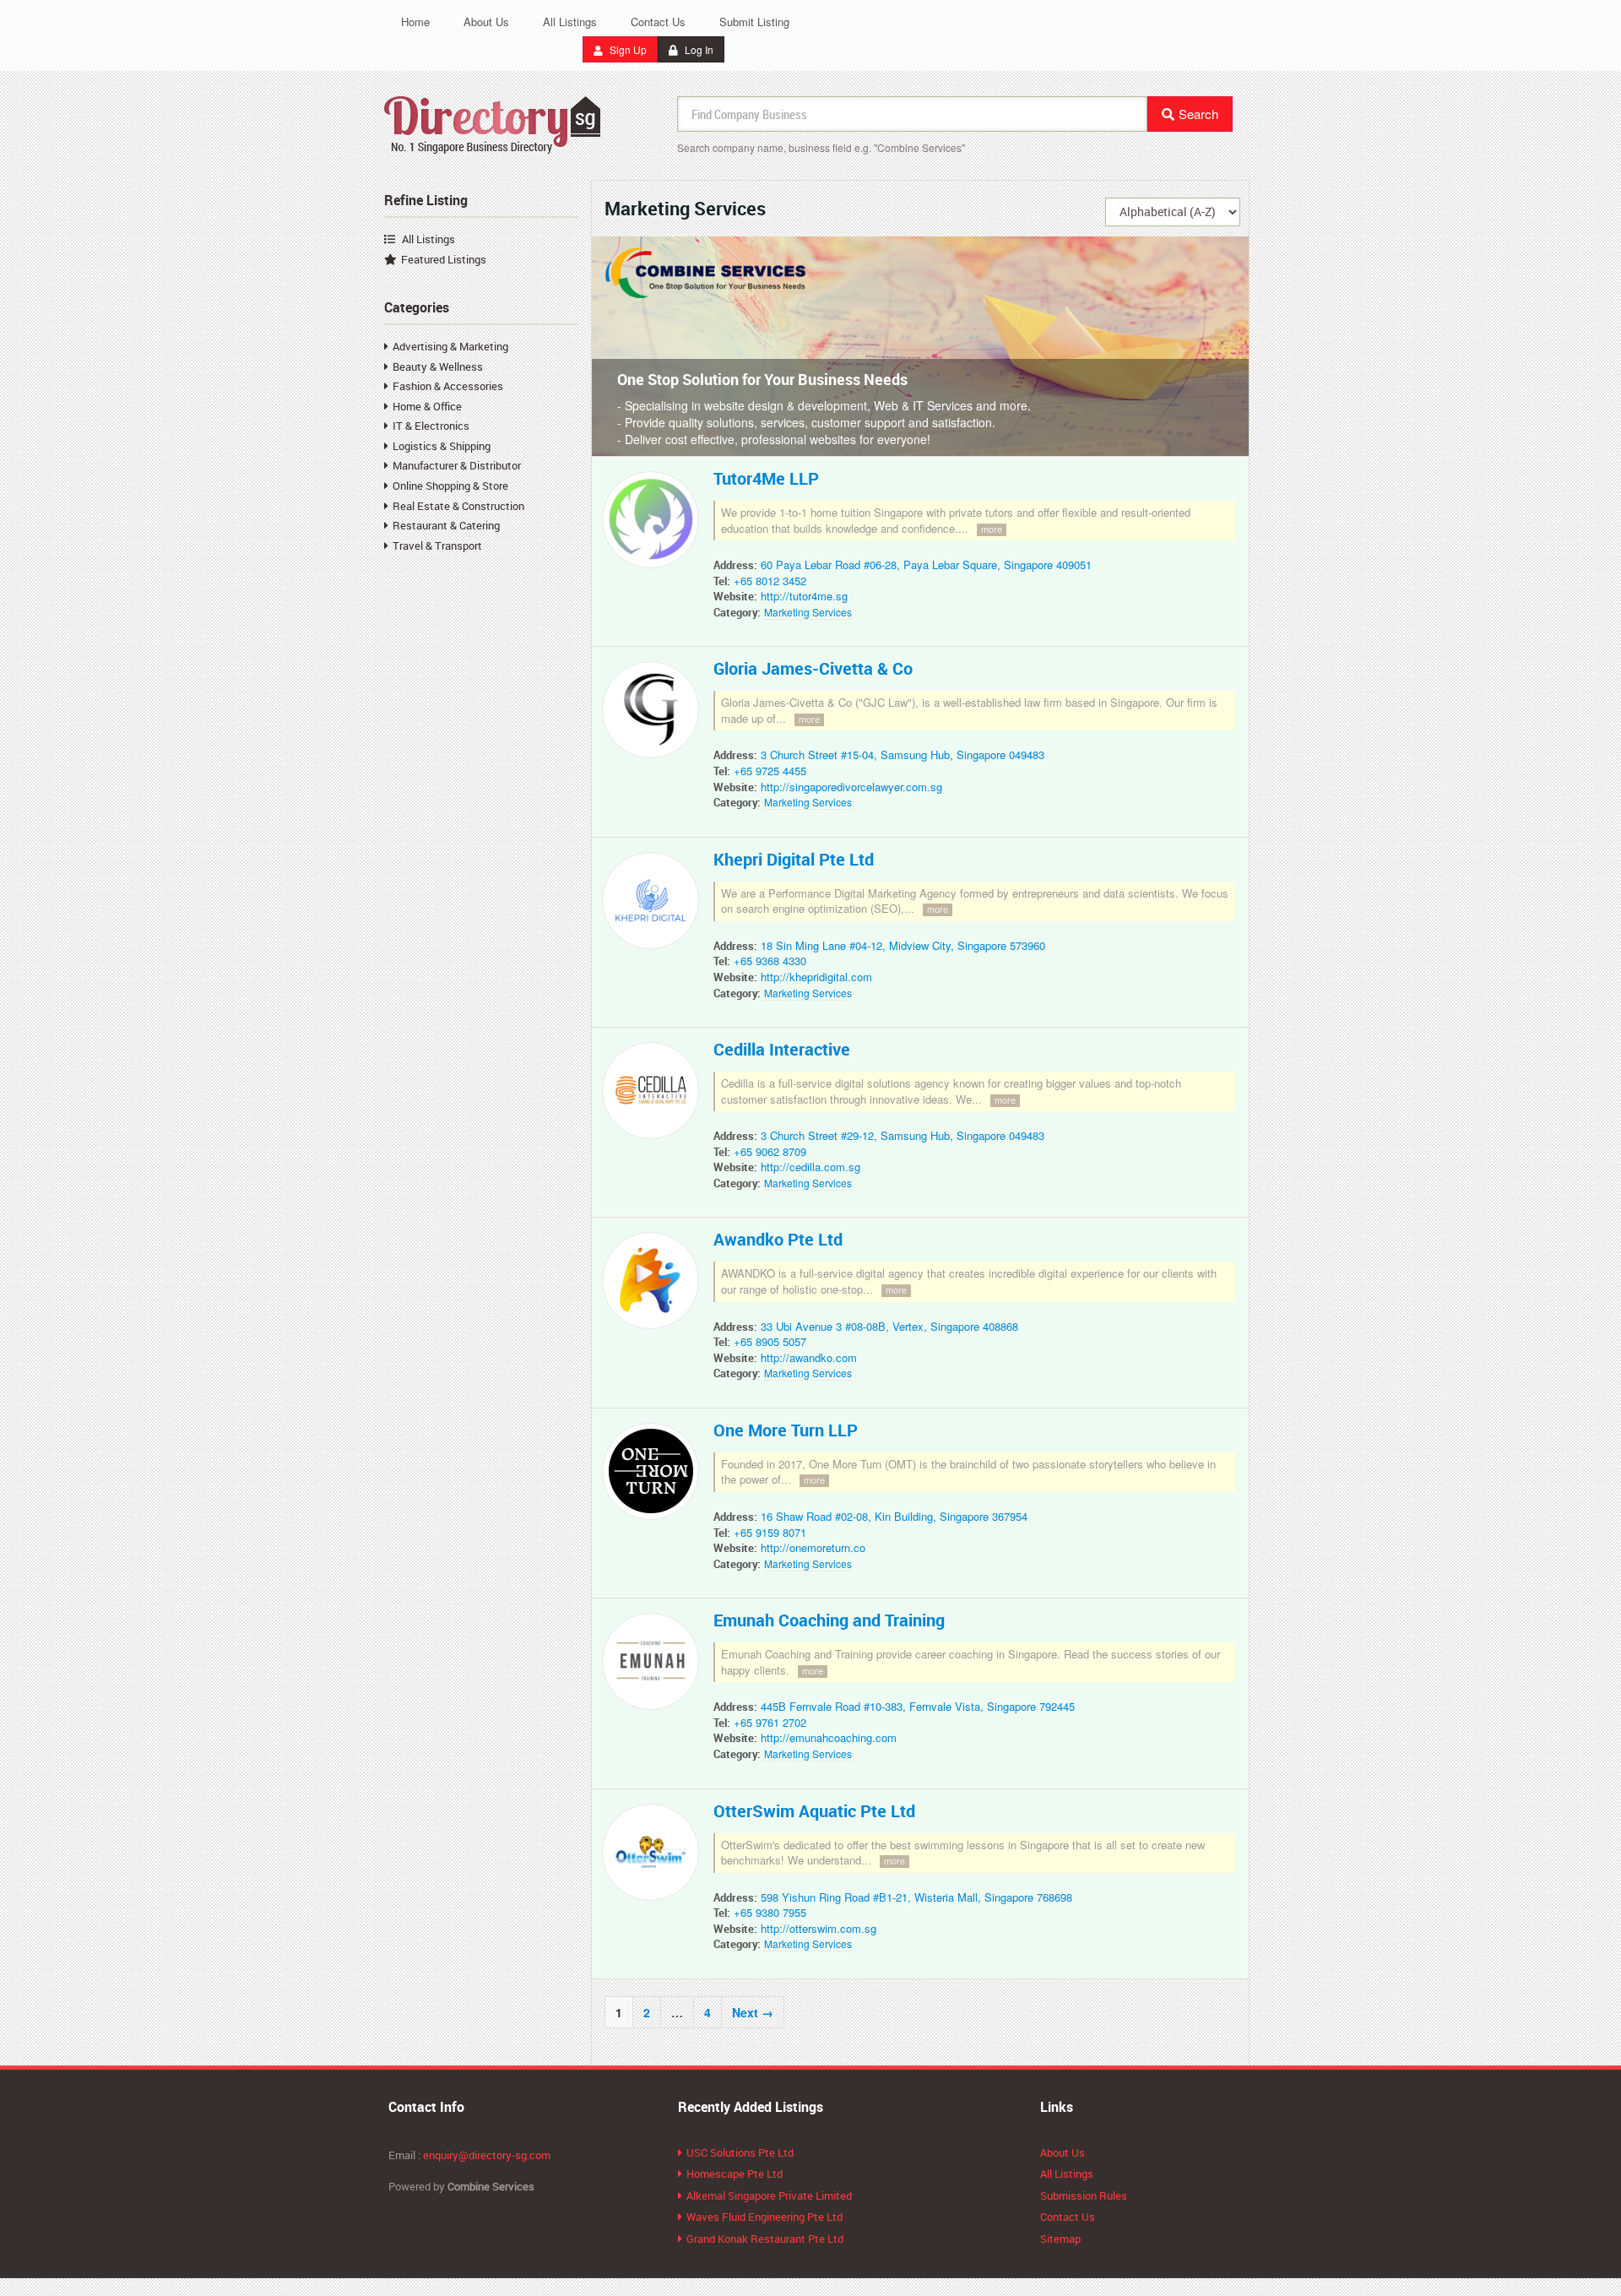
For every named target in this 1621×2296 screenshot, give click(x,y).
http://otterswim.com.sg (819, 1928)
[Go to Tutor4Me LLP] (654, 524)
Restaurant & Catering (446, 525)
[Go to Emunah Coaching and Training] (654, 1665)
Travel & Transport (437, 546)
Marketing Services (808, 612)
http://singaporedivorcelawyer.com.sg (851, 787)
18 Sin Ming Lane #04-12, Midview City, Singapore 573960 (903, 945)
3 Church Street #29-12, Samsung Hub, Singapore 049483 (903, 1135)
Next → (753, 2012)
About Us (486, 22)
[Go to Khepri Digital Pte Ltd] (654, 904)
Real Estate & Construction (458, 506)
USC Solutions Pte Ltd (740, 2152)
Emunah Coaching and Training (829, 1620)
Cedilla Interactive (782, 1049)
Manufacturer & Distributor (457, 465)
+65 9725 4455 (770, 771)
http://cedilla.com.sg (810, 1167)
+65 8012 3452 (770, 581)
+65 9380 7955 (770, 1912)
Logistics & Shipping (442, 446)
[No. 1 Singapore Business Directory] (493, 122)
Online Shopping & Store (450, 486)
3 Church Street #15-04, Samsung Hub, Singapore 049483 (903, 754)
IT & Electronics (431, 426)
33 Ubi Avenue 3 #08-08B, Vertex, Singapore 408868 (889, 1326)
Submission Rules (1084, 2196)
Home (415, 22)
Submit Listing (754, 22)
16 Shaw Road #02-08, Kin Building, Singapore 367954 (894, 1516)
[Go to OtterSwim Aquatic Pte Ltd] (654, 1855)
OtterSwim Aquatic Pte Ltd (814, 1811)
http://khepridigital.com (816, 977)
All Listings (570, 22)
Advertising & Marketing (450, 346)
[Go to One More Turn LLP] (654, 1475)
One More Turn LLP (786, 1430)
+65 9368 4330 (770, 961)
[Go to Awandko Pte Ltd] (654, 1284)
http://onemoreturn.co (813, 1547)
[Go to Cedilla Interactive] (654, 1094)
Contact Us (658, 22)
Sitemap (1060, 2239)
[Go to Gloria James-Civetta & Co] (654, 714)
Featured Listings (444, 259)
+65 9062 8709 (770, 1151)
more (992, 529)
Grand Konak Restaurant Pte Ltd (765, 2239)
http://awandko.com (809, 1357)
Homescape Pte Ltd (735, 2174)
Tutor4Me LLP (766, 478)
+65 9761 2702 (770, 1722)
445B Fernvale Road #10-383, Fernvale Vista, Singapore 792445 (918, 1706)
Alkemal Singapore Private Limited (769, 2196)
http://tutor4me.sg (804, 596)
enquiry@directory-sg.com (487, 2155)
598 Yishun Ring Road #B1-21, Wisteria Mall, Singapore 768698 (916, 1897)
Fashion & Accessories (448, 386)
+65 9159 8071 (770, 1532)
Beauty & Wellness (438, 366)
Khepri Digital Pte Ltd (794, 859)
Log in (698, 49)
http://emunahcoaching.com (829, 1737)
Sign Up (627, 49)
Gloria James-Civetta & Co (813, 668)
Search (1198, 114)
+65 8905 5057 (770, 1341)
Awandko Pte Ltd (778, 1239)
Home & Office (427, 406)
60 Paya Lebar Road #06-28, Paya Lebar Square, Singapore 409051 (926, 565)
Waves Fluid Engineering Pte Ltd (764, 2217)
